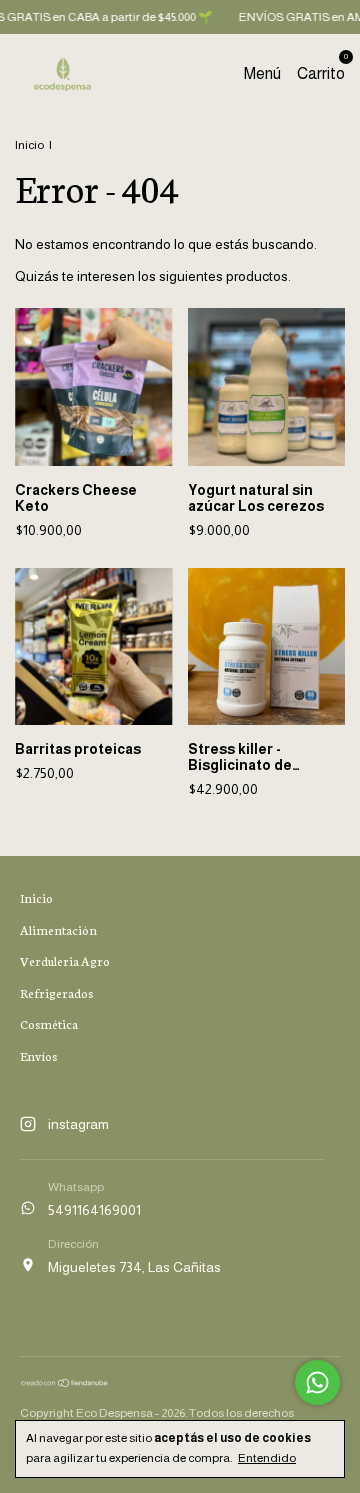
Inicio (29, 145)
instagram (78, 1124)
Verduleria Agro (65, 960)
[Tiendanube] (65, 1383)
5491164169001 (94, 1210)
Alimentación (58, 929)
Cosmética (49, 1023)
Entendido (267, 1458)
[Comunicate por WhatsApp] (317, 1382)
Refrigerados (56, 992)
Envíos (38, 1055)
